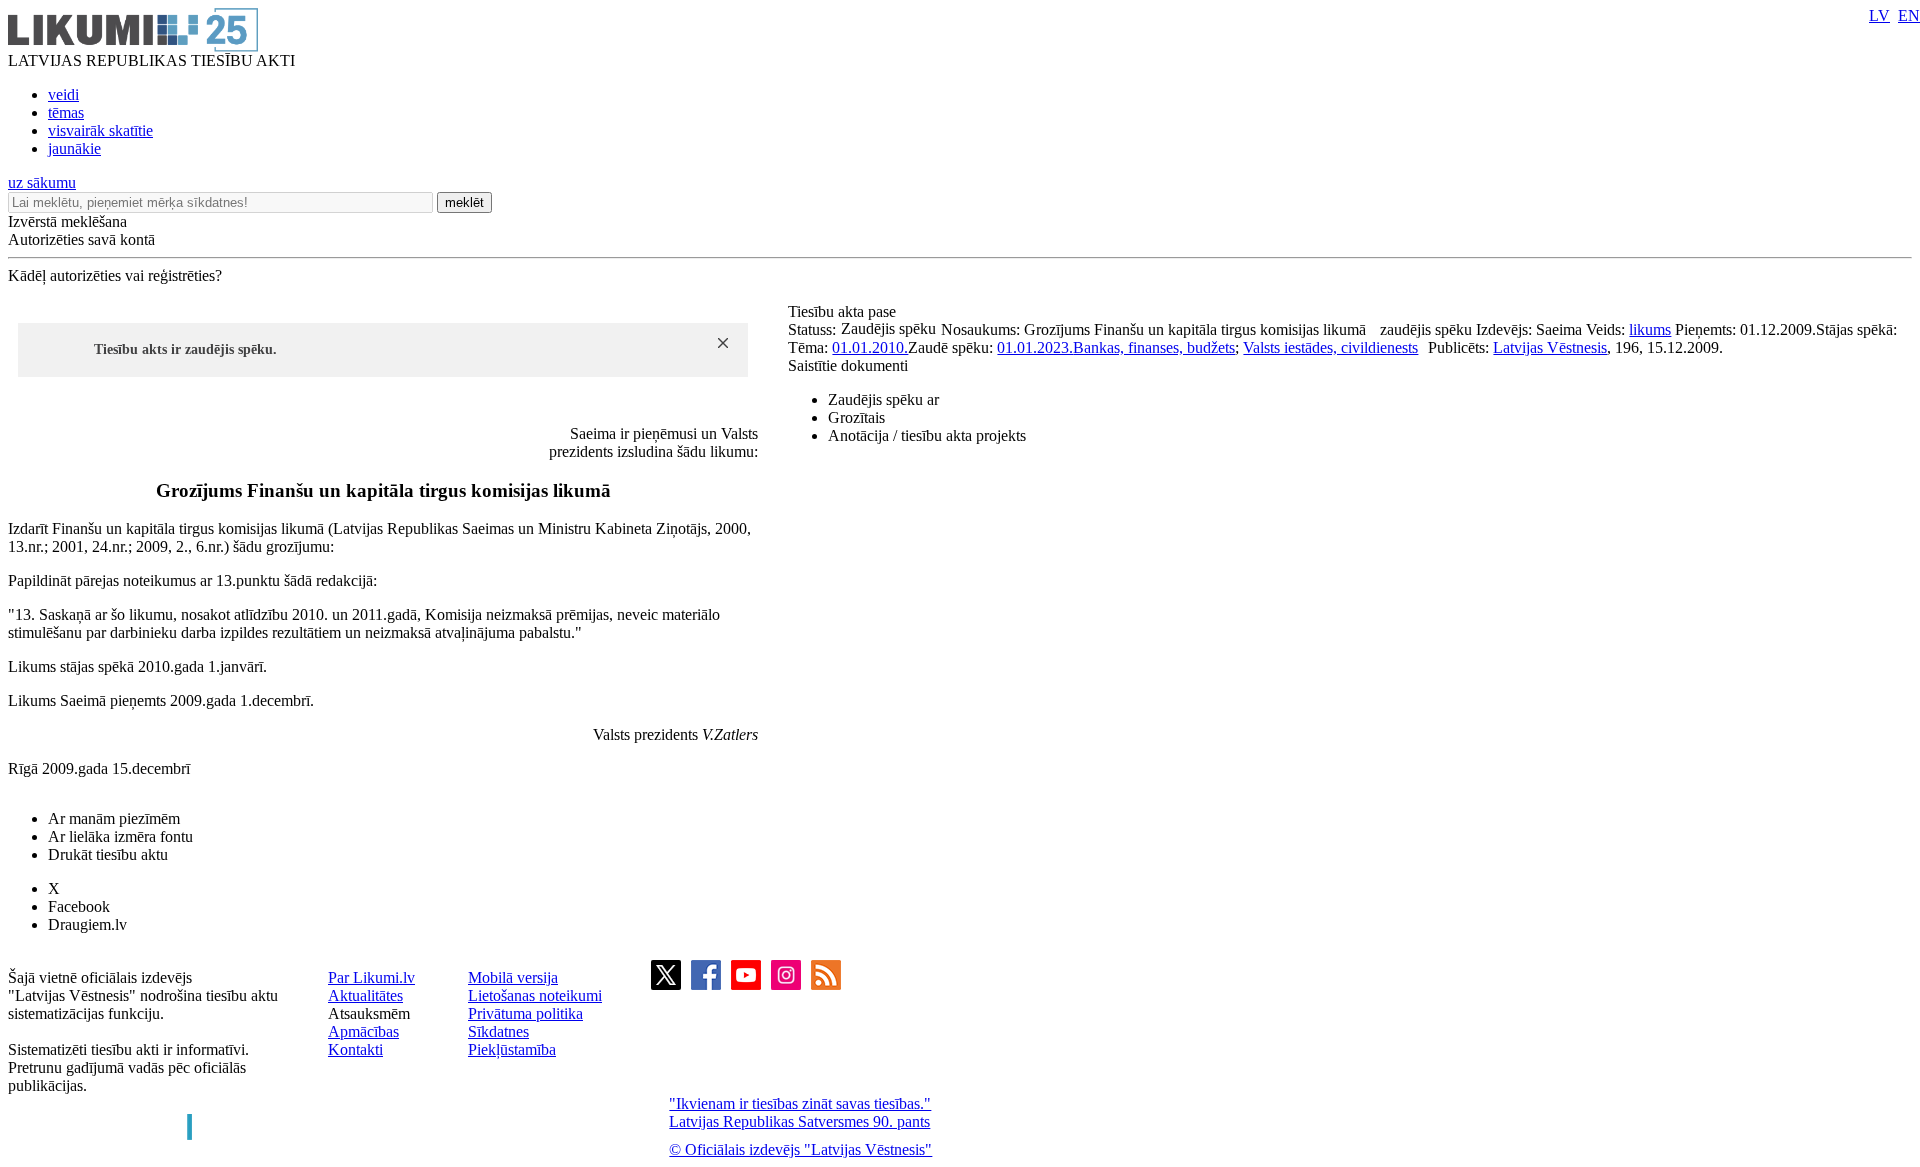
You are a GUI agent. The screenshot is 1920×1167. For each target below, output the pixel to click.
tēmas (66, 112)
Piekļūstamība (512, 1049)
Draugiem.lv (87, 924)
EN (1909, 15)
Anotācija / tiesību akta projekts (927, 435)
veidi (63, 94)
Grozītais (856, 417)
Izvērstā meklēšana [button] (67, 221)
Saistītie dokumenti (848, 365)
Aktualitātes (365, 995)
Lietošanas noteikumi (535, 995)
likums (1650, 329)
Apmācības (363, 1031)
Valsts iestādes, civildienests (1330, 347)
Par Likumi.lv (371, 977)
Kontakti (355, 1049)
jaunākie (74, 148)
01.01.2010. (870, 347)
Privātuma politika (525, 1013)
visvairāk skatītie (100, 130)
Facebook (79, 906)
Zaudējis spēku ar (883, 399)
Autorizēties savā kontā (81, 239)
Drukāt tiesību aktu (108, 854)
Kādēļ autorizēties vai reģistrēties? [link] (115, 275)
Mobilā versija (513, 977)
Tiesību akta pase (844, 311)
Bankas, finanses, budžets (1154, 347)
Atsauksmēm (369, 1013)
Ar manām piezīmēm (114, 818)
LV (1879, 15)
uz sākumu (42, 182)
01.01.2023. (1035, 347)
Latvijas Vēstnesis (1550, 347)
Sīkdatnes (498, 1031)
